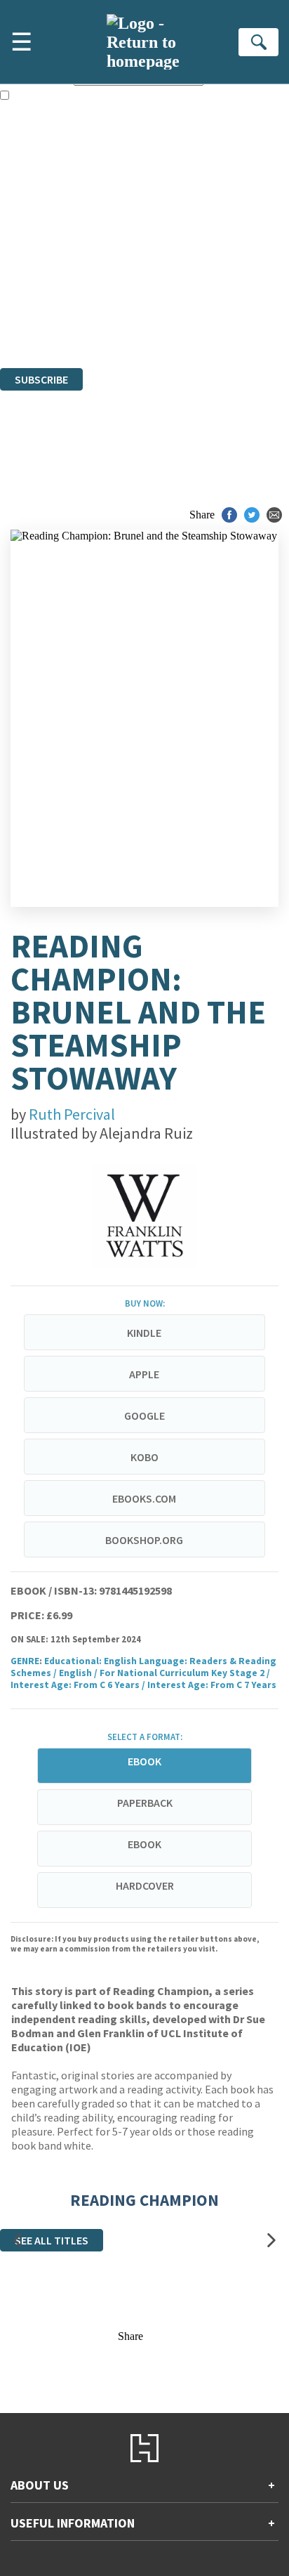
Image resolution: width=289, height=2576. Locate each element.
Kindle (144, 1333)
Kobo (144, 1457)
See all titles (52, 2240)
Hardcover (145, 1885)
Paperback (145, 1803)
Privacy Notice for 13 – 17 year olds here (141, 203)
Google (144, 1416)
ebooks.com (144, 1498)
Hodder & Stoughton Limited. (163, 286)
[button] (18, 2241)
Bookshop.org (144, 1540)
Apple (144, 1374)
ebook (144, 1844)
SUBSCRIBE (41, 379)
